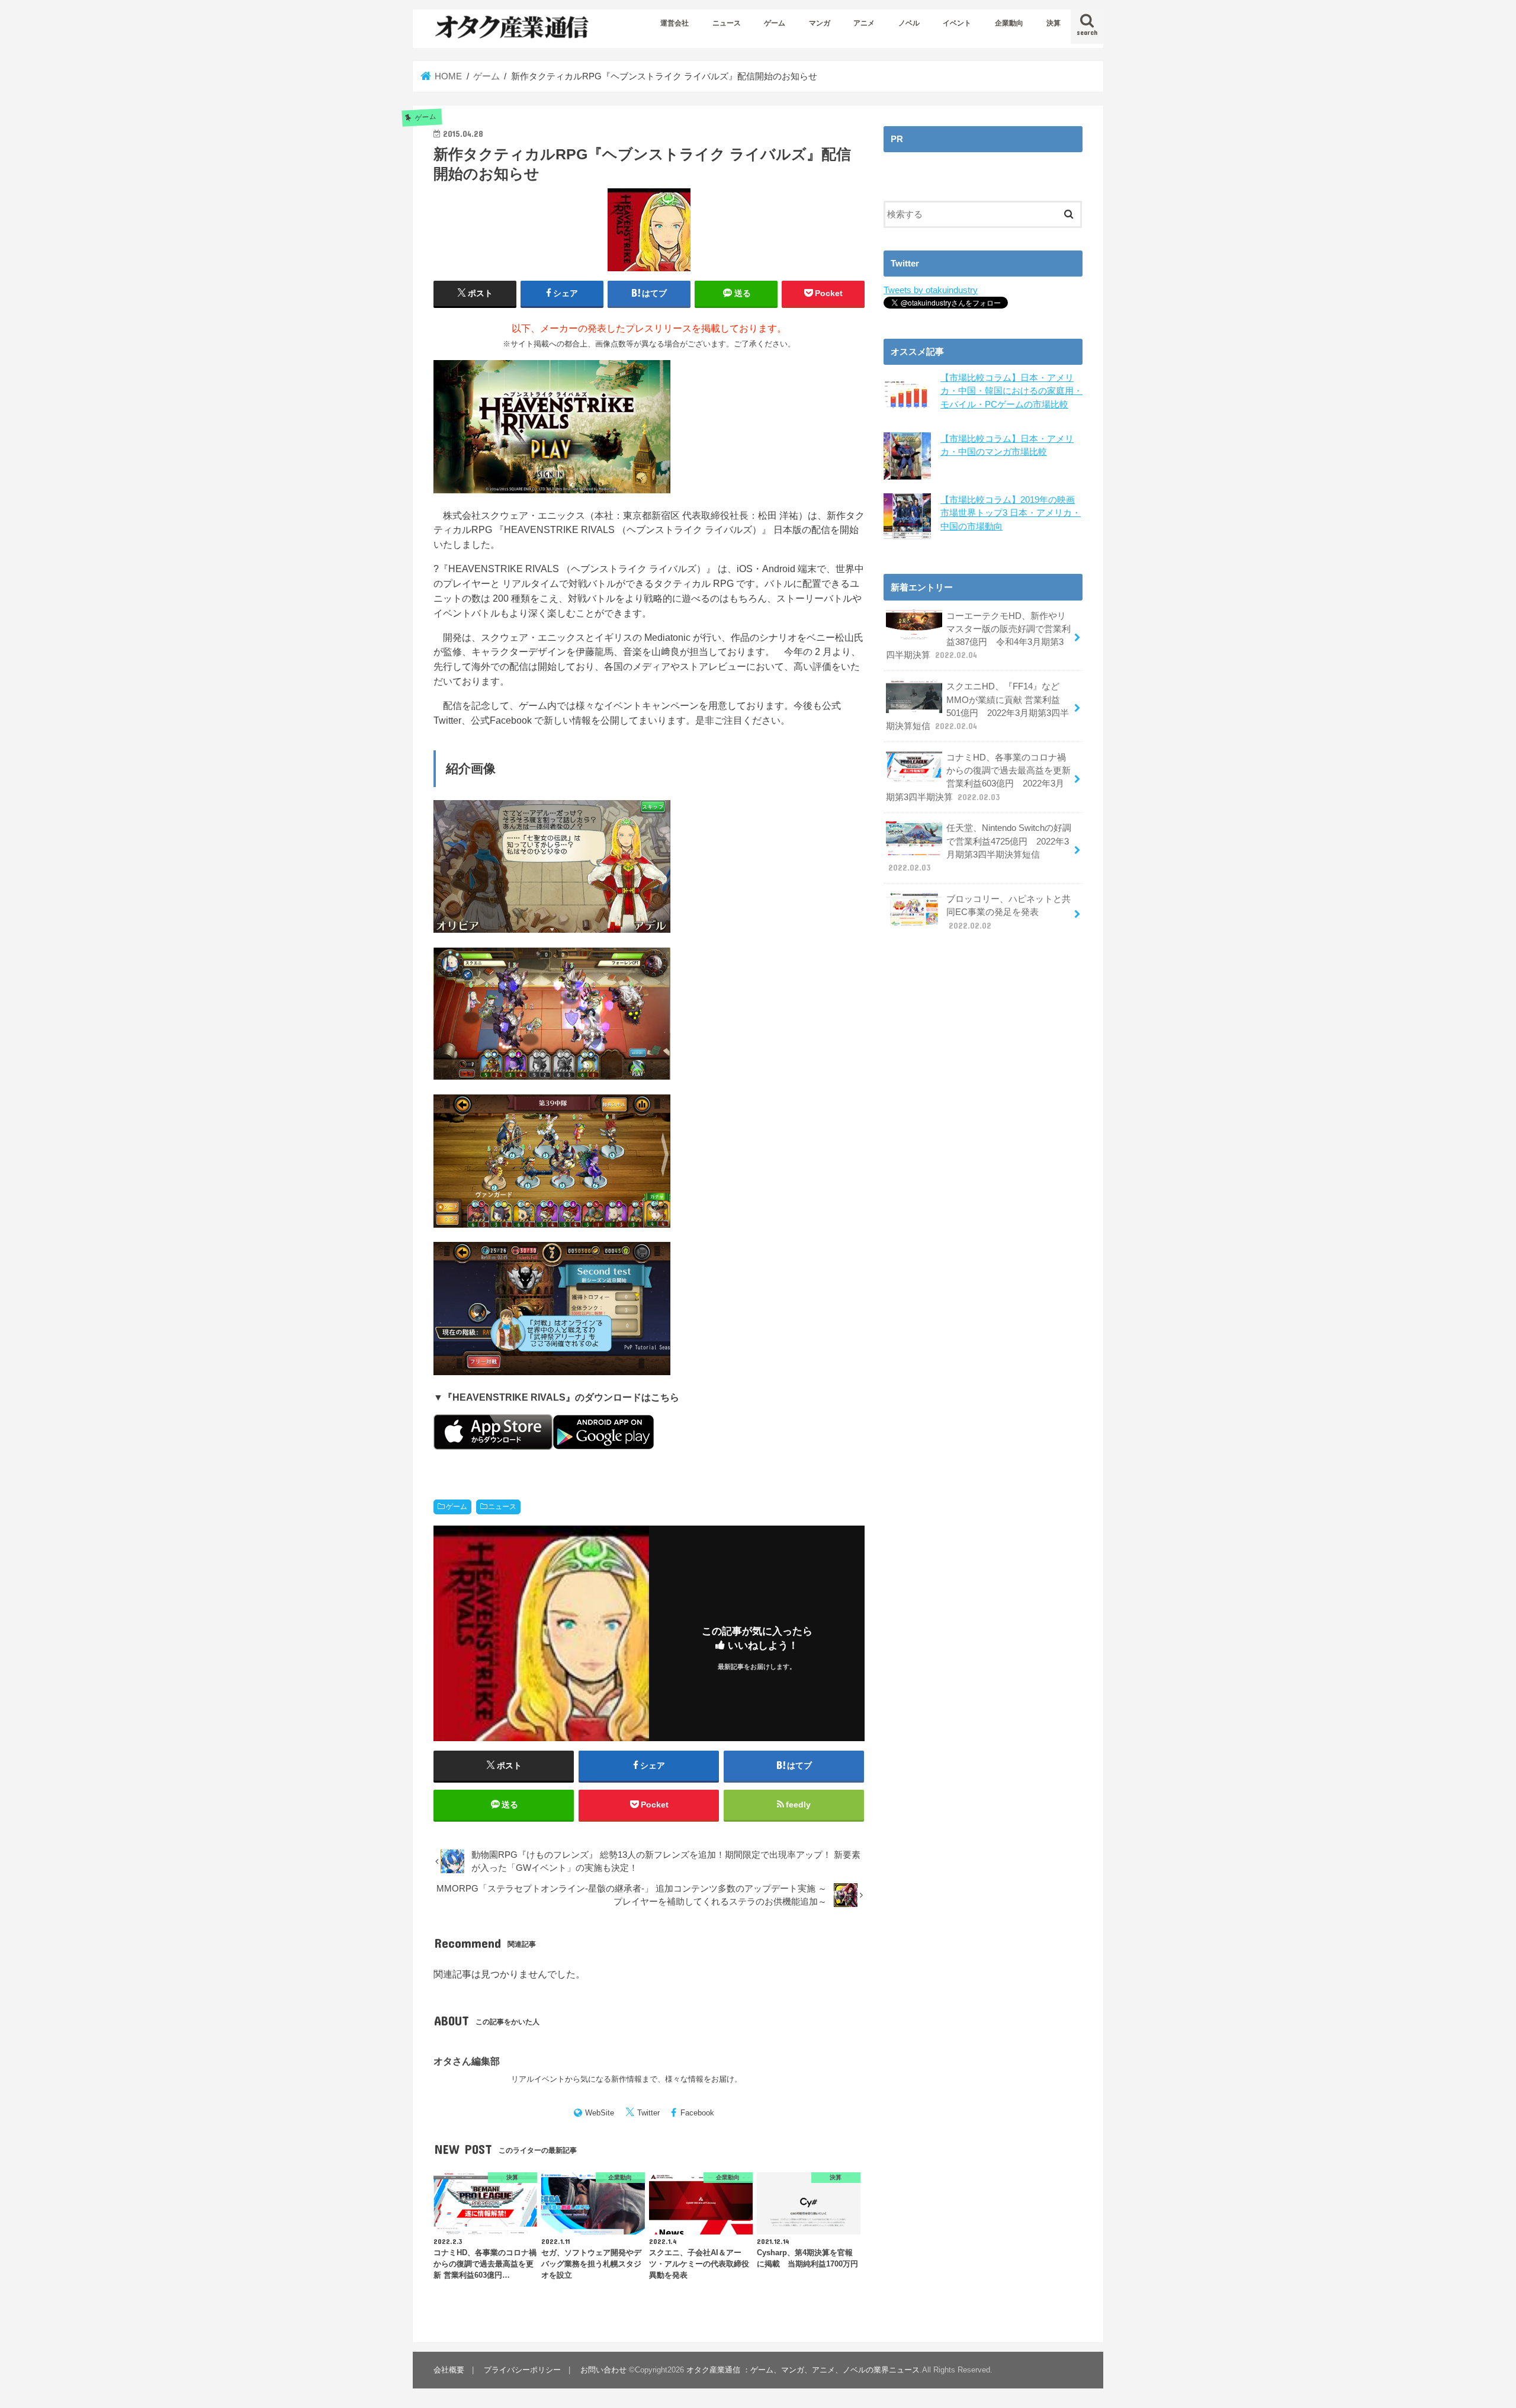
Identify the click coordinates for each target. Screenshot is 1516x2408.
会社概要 (449, 2370)
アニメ (864, 23)
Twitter (648, 2113)
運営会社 (675, 23)
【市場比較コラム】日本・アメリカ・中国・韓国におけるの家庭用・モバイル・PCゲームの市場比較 (1011, 391)
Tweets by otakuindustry (931, 290)
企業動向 (1009, 23)
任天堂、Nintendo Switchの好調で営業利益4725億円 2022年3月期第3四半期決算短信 (980, 848)
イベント (957, 23)
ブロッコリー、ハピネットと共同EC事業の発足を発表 (1008, 912)
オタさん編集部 (467, 2061)
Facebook (697, 2113)
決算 (1054, 23)
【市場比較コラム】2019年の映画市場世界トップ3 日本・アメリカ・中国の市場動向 (1011, 513)
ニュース (727, 23)
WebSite (600, 2113)
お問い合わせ (603, 2370)
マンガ (820, 23)
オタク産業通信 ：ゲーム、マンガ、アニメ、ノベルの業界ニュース (803, 2370)
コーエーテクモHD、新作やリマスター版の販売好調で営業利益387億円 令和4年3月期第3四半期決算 (978, 636)
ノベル (909, 23)
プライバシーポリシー (522, 2370)
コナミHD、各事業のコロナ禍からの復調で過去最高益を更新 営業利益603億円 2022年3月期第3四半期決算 (978, 777)
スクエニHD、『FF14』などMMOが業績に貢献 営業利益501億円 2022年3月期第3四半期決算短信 (977, 706)
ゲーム (775, 23)
